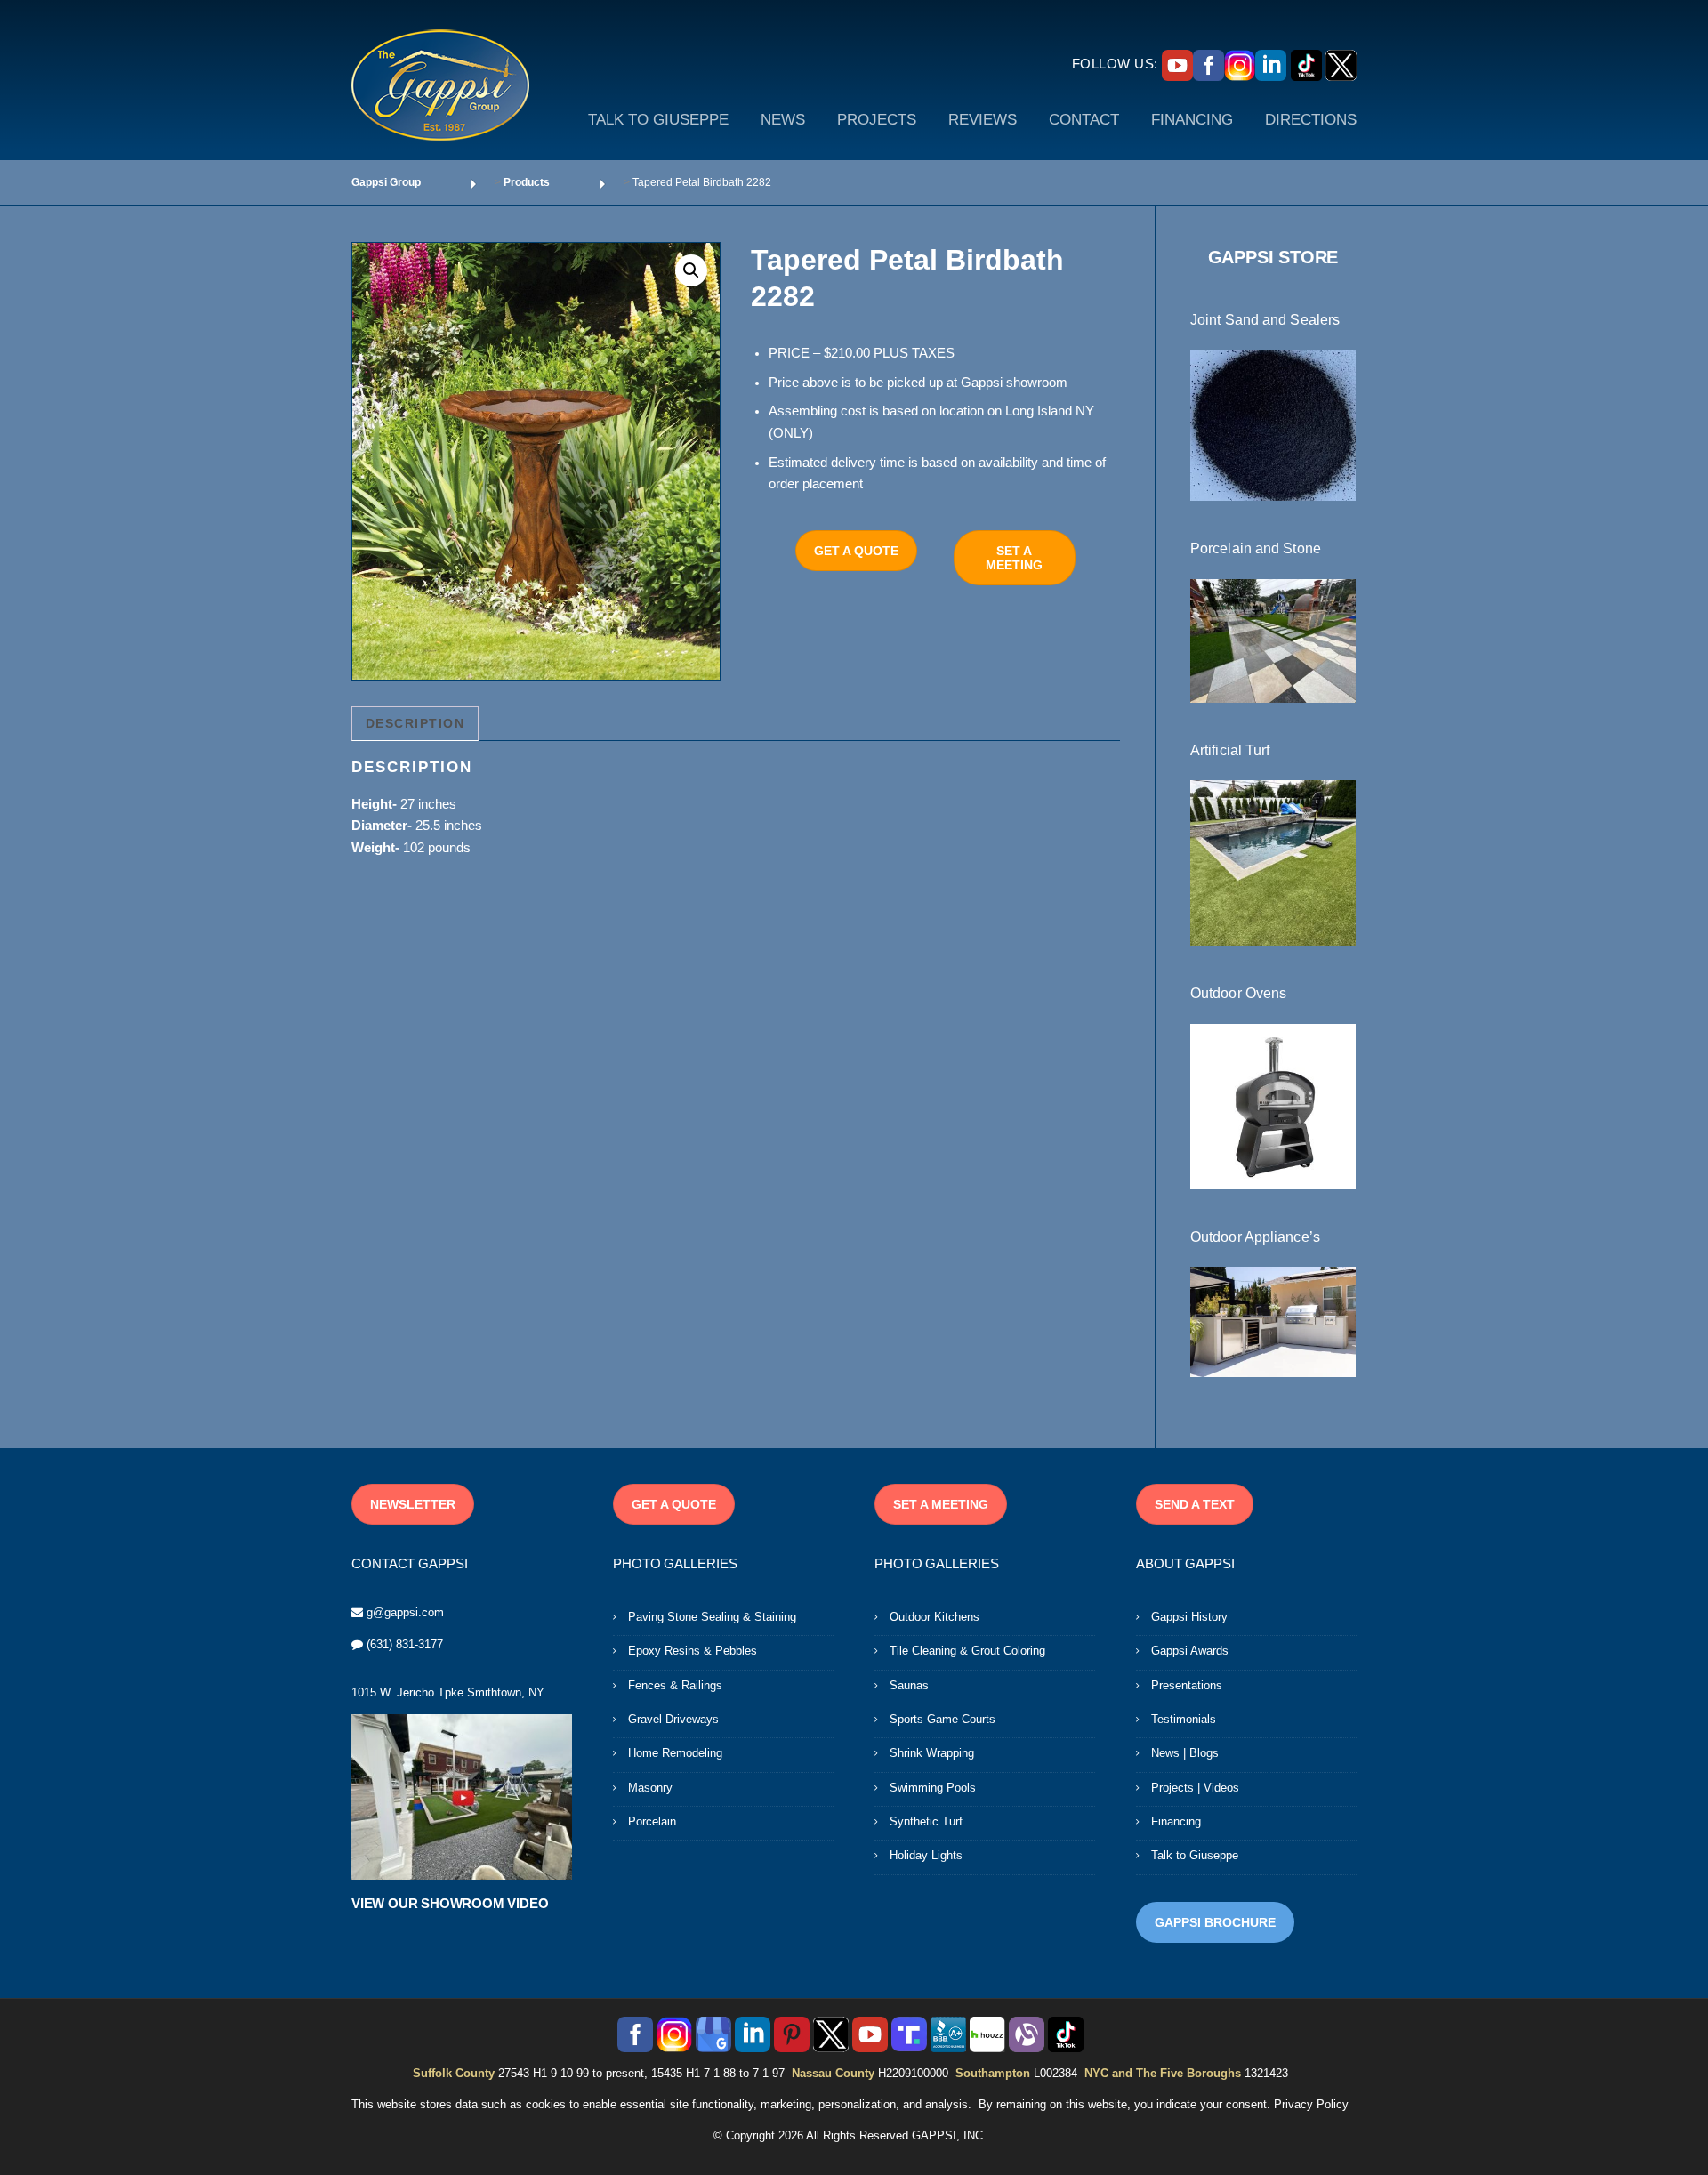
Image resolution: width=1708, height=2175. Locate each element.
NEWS (783, 120)
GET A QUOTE (856, 551)
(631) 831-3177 (405, 1644)
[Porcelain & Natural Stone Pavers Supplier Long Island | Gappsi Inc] (1273, 640)
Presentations (1187, 1685)
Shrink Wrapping (932, 1753)
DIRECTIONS (1311, 120)
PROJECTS (877, 120)
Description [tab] (415, 723)
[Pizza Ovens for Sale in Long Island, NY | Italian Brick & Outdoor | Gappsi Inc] (1273, 1105)
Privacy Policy (1311, 2104)
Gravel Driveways (673, 1719)
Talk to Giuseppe (1195, 1855)
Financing (1176, 1821)
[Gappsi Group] (440, 85)
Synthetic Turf (926, 1821)
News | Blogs (1185, 1753)
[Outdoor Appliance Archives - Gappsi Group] (1273, 1321)
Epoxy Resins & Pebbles (693, 1651)
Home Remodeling (675, 1753)
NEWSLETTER (413, 1504)
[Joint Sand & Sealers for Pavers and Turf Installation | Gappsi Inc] (1273, 424)
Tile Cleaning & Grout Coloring (967, 1651)
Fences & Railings (675, 1685)
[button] (691, 270)
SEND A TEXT (1195, 1504)
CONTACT (1084, 120)
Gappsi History (1189, 1617)
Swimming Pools (933, 1788)
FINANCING (1192, 120)
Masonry (650, 1788)
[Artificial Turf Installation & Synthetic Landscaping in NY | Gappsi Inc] (1273, 862)
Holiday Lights (926, 1855)
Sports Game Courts (943, 1719)
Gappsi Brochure (1215, 1922)
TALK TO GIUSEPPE (658, 120)
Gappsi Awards (1190, 1651)
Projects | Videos (1195, 1788)
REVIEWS (983, 120)
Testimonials (1184, 1719)
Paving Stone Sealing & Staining (712, 1617)
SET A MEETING (1014, 558)
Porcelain (652, 1821)
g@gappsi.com (405, 1612)
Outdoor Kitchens (935, 1617)
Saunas (909, 1685)
